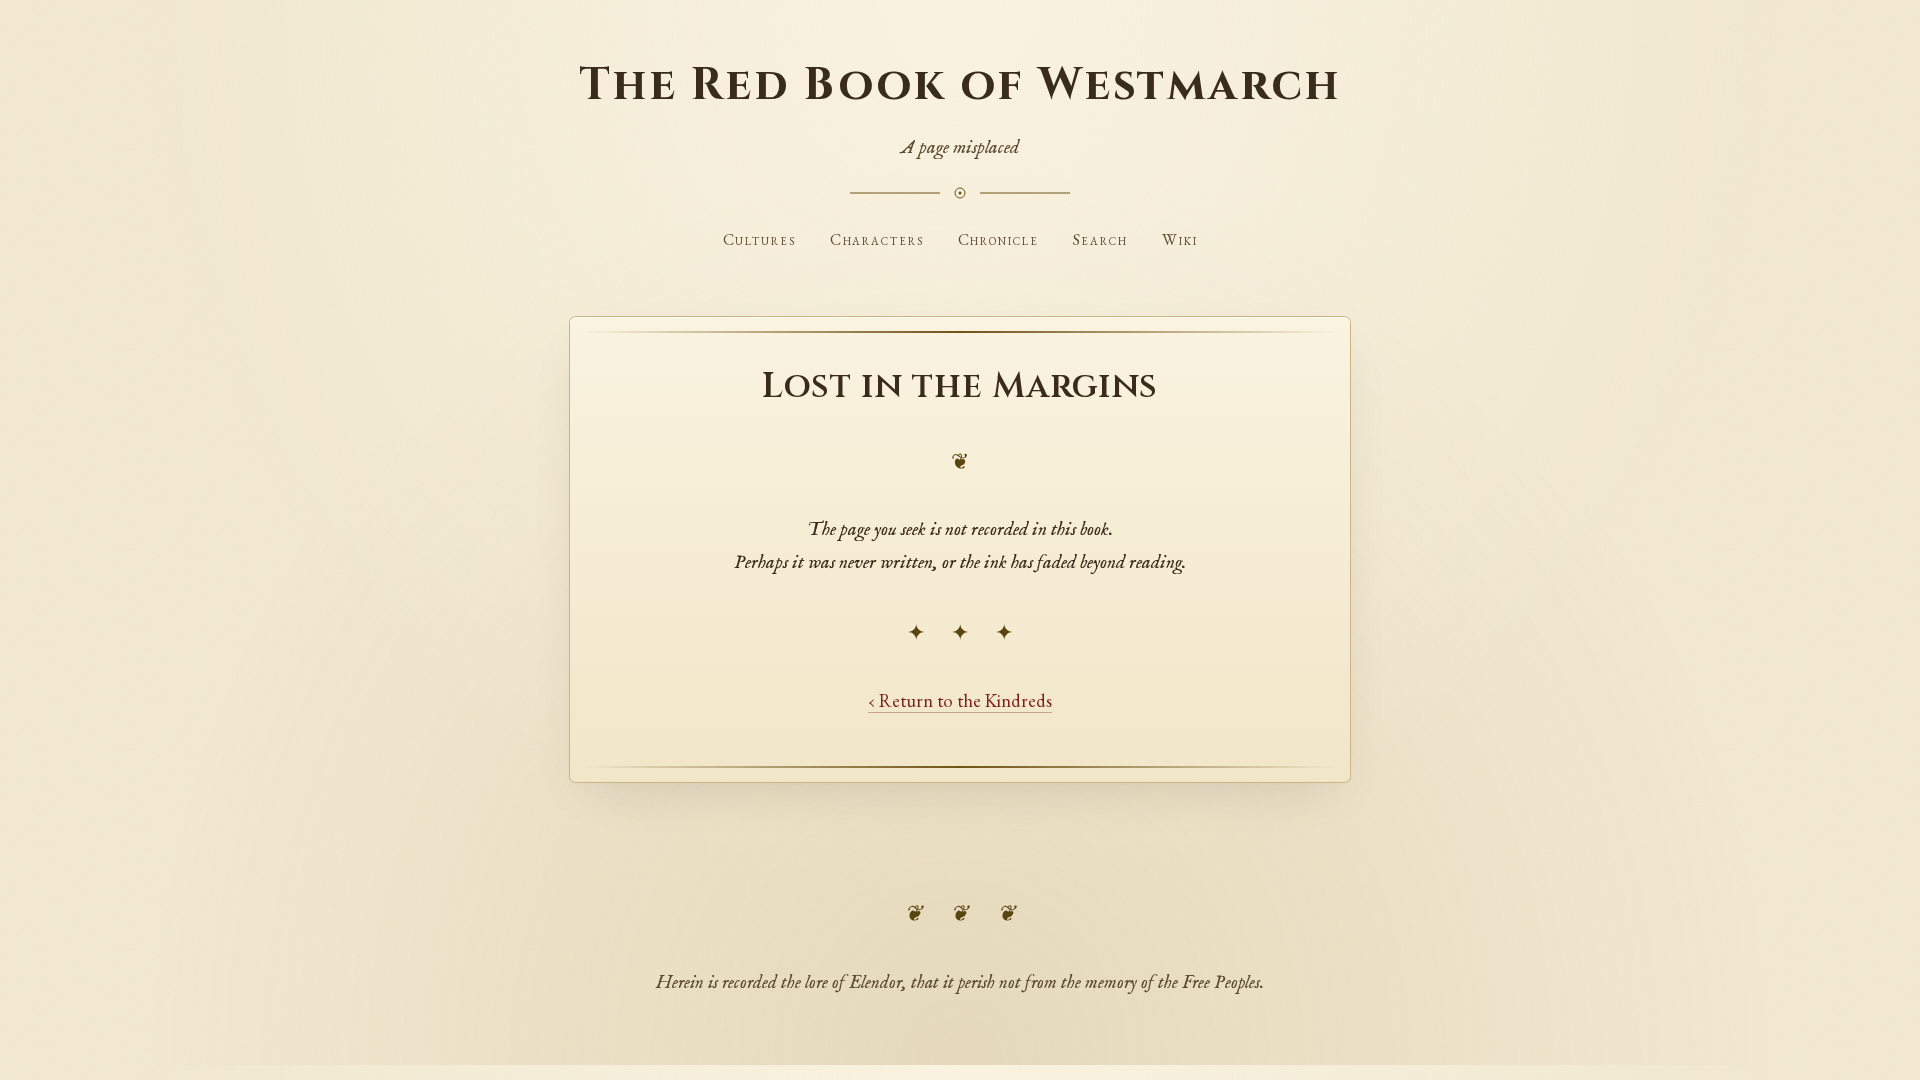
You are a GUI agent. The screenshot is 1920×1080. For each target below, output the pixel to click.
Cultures (759, 239)
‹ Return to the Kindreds (960, 700)
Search (1101, 239)
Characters (877, 239)
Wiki (1180, 239)
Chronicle (998, 239)
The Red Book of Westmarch (959, 85)
